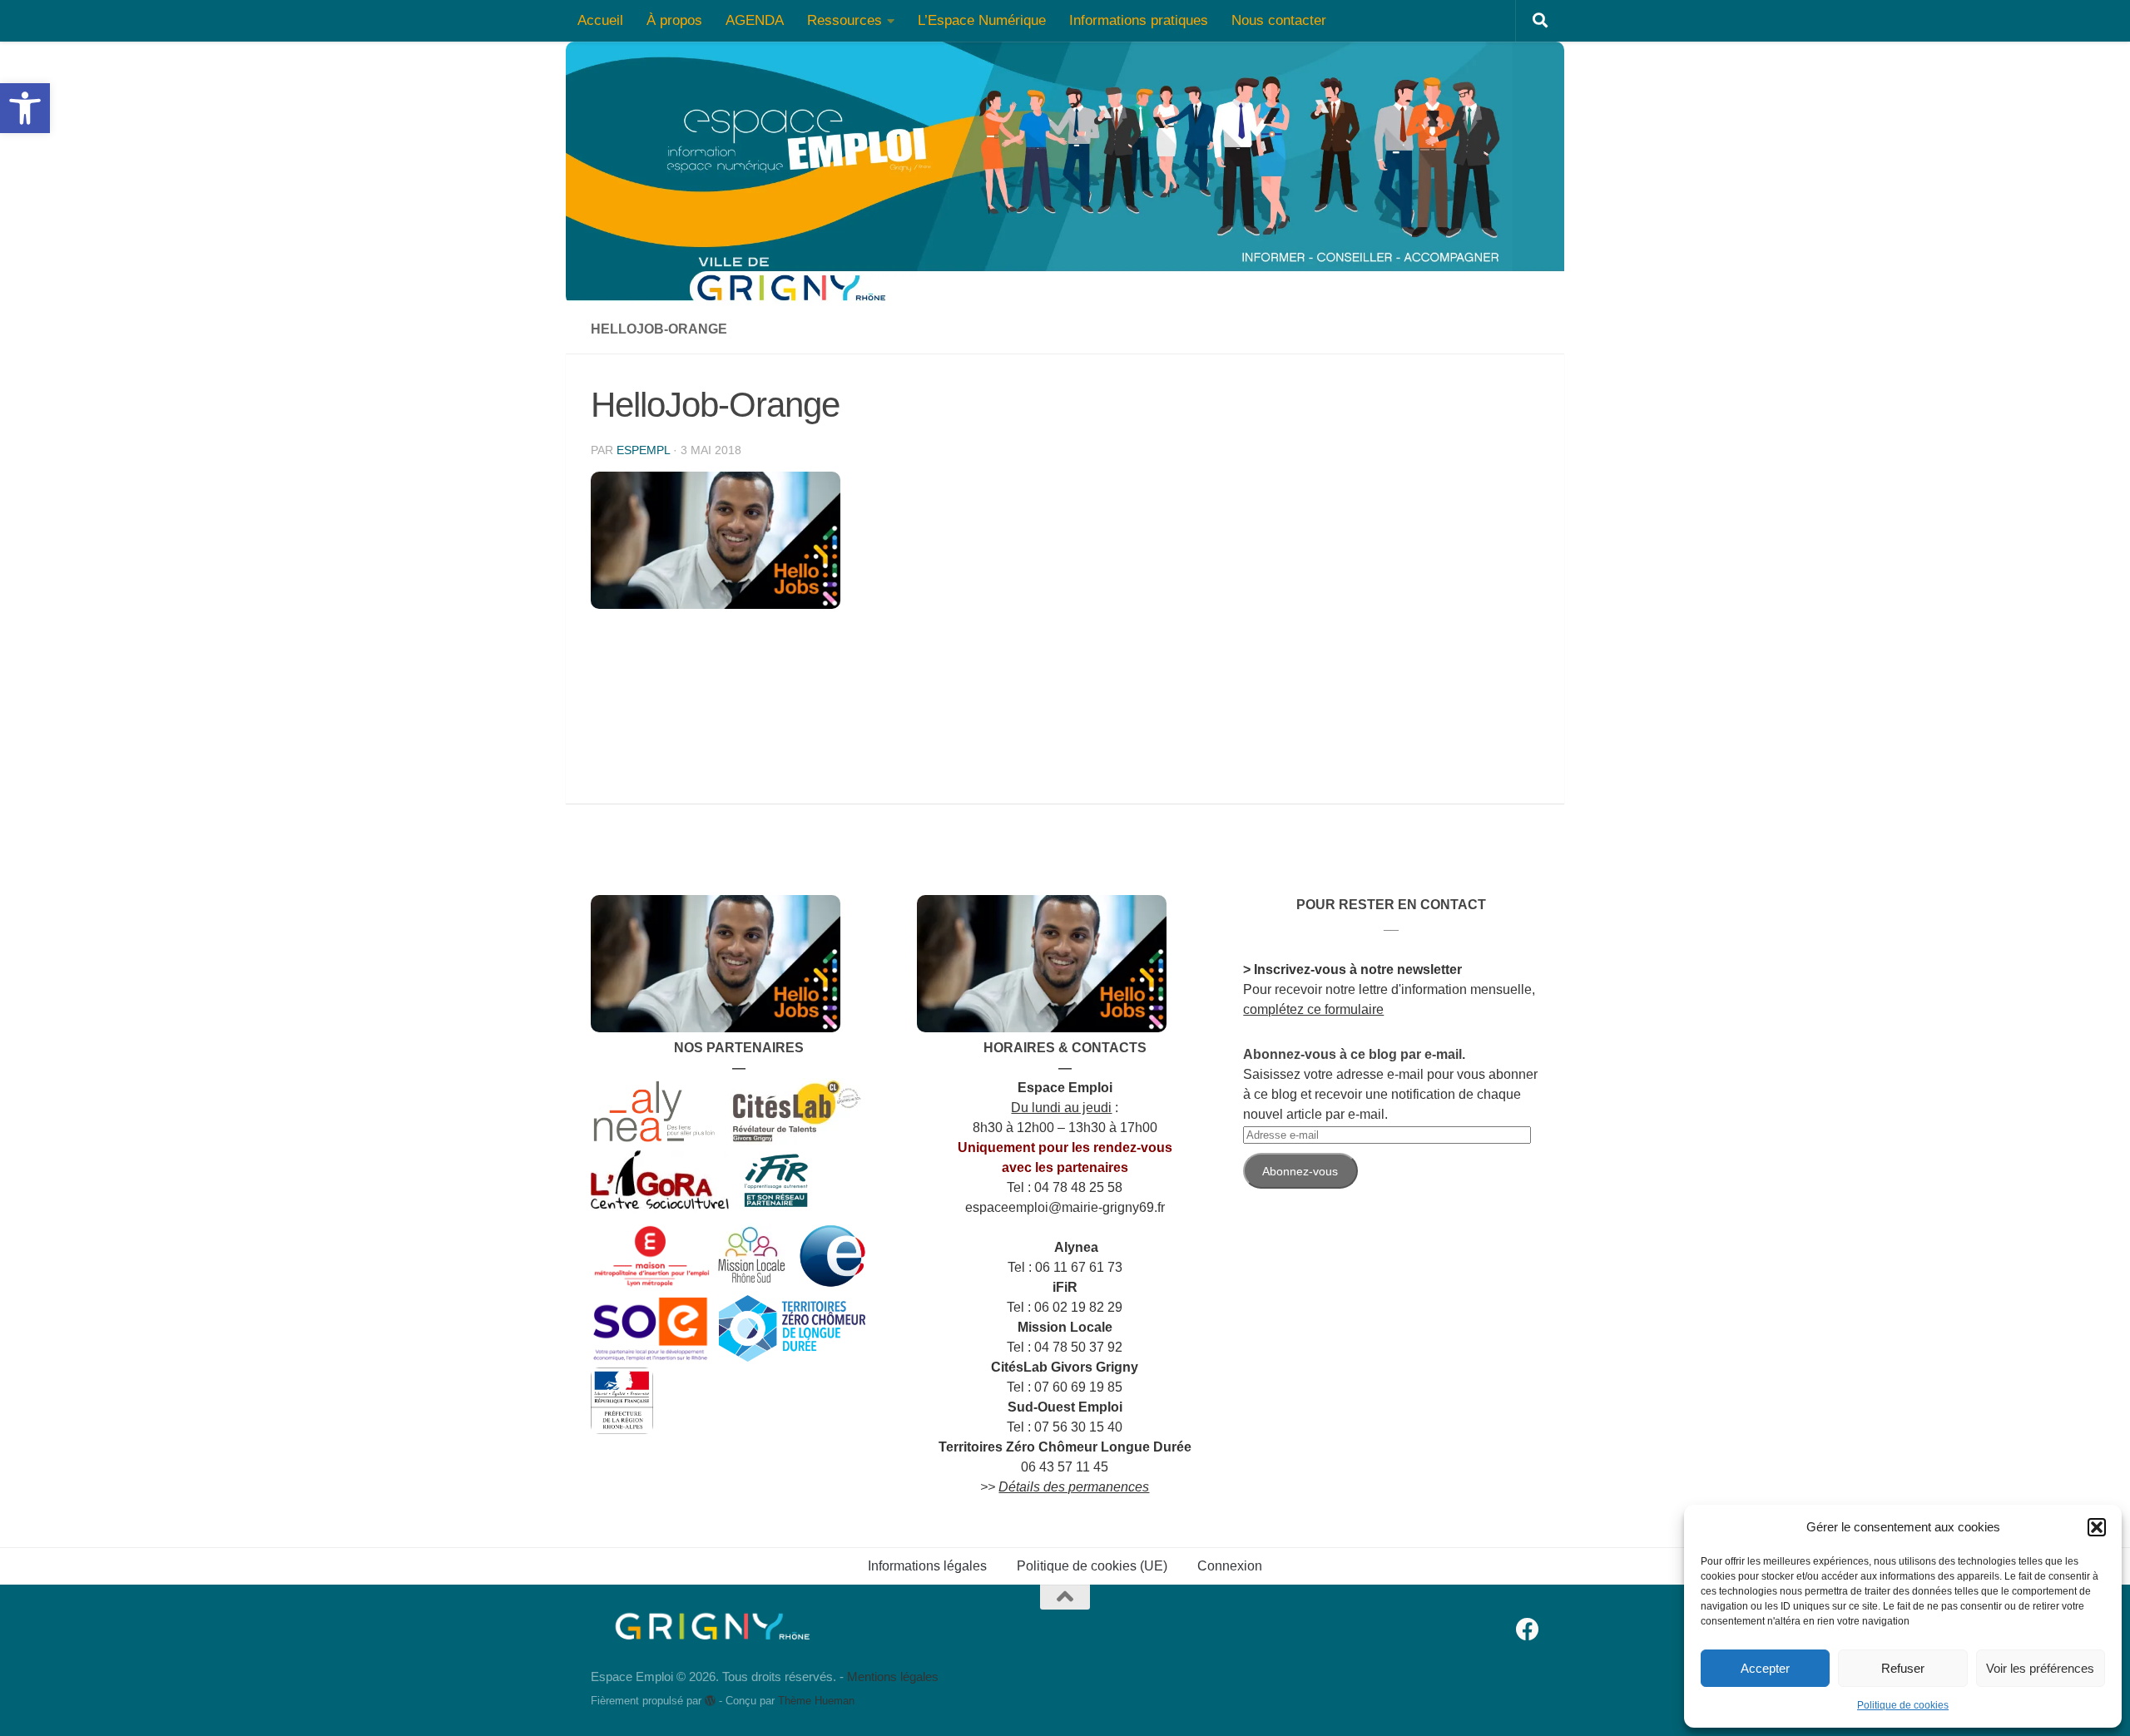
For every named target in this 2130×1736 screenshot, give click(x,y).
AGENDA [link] (755, 20)
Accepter (1765, 1668)
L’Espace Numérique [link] (982, 20)
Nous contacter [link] (1279, 20)
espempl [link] (643, 450)
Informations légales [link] (927, 1566)
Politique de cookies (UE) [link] (1092, 1566)
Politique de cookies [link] (1903, 1705)
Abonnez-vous (1300, 1171)
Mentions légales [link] (893, 1677)
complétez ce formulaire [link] (1313, 1009)
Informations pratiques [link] (1139, 20)
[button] (2097, 1527)
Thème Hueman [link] (816, 1701)
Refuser (1903, 1668)
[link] (25, 108)
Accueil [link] (600, 20)
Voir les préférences (2040, 1668)
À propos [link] (674, 20)
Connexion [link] (1230, 1566)
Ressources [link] (845, 20)
